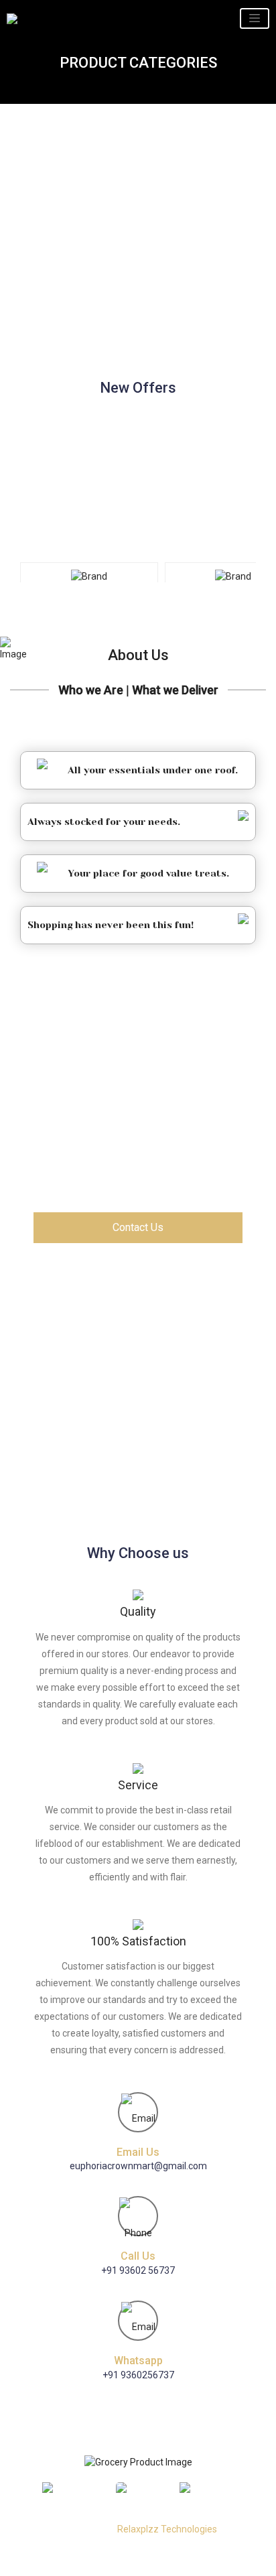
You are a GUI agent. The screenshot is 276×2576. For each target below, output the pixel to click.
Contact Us (138, 1227)
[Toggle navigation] (255, 18)
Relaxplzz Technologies (167, 2529)
